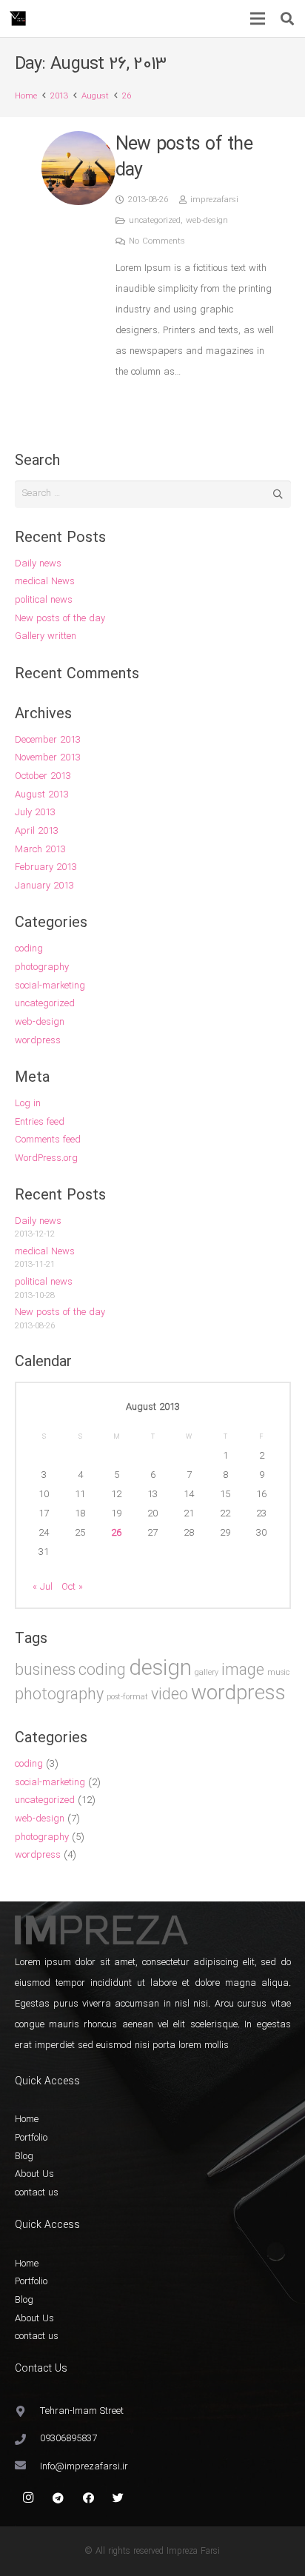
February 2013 (46, 867)
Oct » (72, 1587)
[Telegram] (58, 2498)
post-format (127, 1697)
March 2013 (40, 850)
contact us (37, 2193)
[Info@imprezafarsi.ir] (28, 2467)
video (170, 1695)
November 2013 (48, 758)
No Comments (157, 241)
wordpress (38, 1041)
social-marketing (50, 986)
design (160, 1669)
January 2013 (44, 886)
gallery (207, 1673)
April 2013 (37, 831)
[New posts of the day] (78, 168)
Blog (24, 2157)
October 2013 (43, 776)
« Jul (43, 1587)
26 (116, 1533)
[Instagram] (29, 2498)
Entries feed (40, 1122)
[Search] (287, 19)
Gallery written (46, 636)
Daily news (38, 564)
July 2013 (35, 813)
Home (27, 2120)
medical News (45, 582)
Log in (28, 1104)
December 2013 (48, 740)
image (243, 1671)
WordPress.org (46, 1158)
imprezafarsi (214, 200)
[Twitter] (118, 2498)
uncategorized (155, 221)
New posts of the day (184, 157)
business (45, 1671)
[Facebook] (89, 2498)
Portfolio (31, 2138)
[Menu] (258, 19)
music (278, 1673)
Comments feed (48, 1140)
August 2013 (42, 795)
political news (44, 600)
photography (42, 967)
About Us (34, 2174)
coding (29, 949)
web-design (207, 221)
